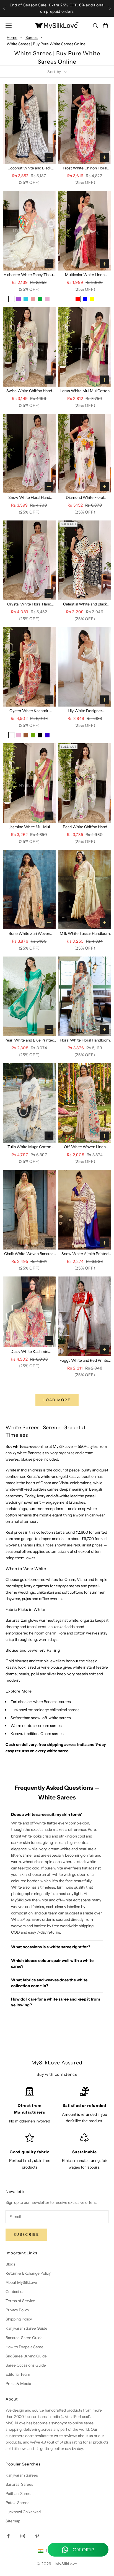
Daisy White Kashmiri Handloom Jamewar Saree (29, 1352)
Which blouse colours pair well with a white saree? (52, 1963)
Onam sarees (52, 1734)
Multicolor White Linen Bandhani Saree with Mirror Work (85, 275)
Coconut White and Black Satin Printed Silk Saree (29, 168)
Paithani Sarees (19, 2494)
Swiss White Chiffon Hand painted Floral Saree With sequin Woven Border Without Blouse (29, 391)
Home (12, 37)
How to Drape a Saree (24, 2347)
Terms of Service (20, 2301)
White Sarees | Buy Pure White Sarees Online (46, 44)
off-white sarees (57, 1718)
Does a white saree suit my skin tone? (46, 1814)
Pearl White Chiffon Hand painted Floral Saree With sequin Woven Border (85, 827)
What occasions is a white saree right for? (51, 1947)
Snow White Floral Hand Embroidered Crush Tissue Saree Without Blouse (29, 498)
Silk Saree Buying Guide (26, 2356)
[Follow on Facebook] (8, 2536)
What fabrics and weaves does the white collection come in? (49, 1983)
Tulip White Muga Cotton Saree (29, 1147)
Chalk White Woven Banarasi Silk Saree (29, 1254)
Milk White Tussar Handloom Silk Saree (85, 934)
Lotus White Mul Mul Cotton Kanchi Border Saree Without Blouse (85, 391)
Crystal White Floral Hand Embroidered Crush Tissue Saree (29, 604)
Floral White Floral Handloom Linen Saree (85, 1041)
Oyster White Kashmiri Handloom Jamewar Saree (29, 711)
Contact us (15, 2292)
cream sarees (50, 1726)
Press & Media (18, 2384)
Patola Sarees (17, 2503)
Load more (57, 1400)
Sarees (32, 37)
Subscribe (26, 2234)
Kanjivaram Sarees (22, 2475)
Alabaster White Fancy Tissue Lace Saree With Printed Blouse (29, 275)
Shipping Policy (19, 2319)
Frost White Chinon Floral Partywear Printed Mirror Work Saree (85, 168)
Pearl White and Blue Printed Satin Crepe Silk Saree (29, 1041)
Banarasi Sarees (19, 2484)
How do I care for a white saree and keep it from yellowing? (56, 2002)
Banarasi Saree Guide (24, 2338)
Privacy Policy (17, 2310)
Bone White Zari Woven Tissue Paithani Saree (29, 934)
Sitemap (13, 2521)
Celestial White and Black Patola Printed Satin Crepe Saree (85, 604)
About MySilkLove (21, 2282)
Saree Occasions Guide (26, 2365)
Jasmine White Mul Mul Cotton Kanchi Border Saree (29, 827)
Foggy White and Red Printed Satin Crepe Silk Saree (85, 1361)
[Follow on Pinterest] (37, 2536)
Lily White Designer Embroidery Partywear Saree (85, 711)
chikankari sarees (65, 1710)
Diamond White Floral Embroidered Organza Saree (85, 498)
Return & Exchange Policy (28, 2273)
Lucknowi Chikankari (23, 2512)
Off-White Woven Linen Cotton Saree (85, 1147)
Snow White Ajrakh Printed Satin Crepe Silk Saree (85, 1254)
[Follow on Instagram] (23, 2536)
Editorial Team (18, 2374)
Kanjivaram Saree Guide (26, 2328)
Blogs (10, 2264)
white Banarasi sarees (52, 1702)
